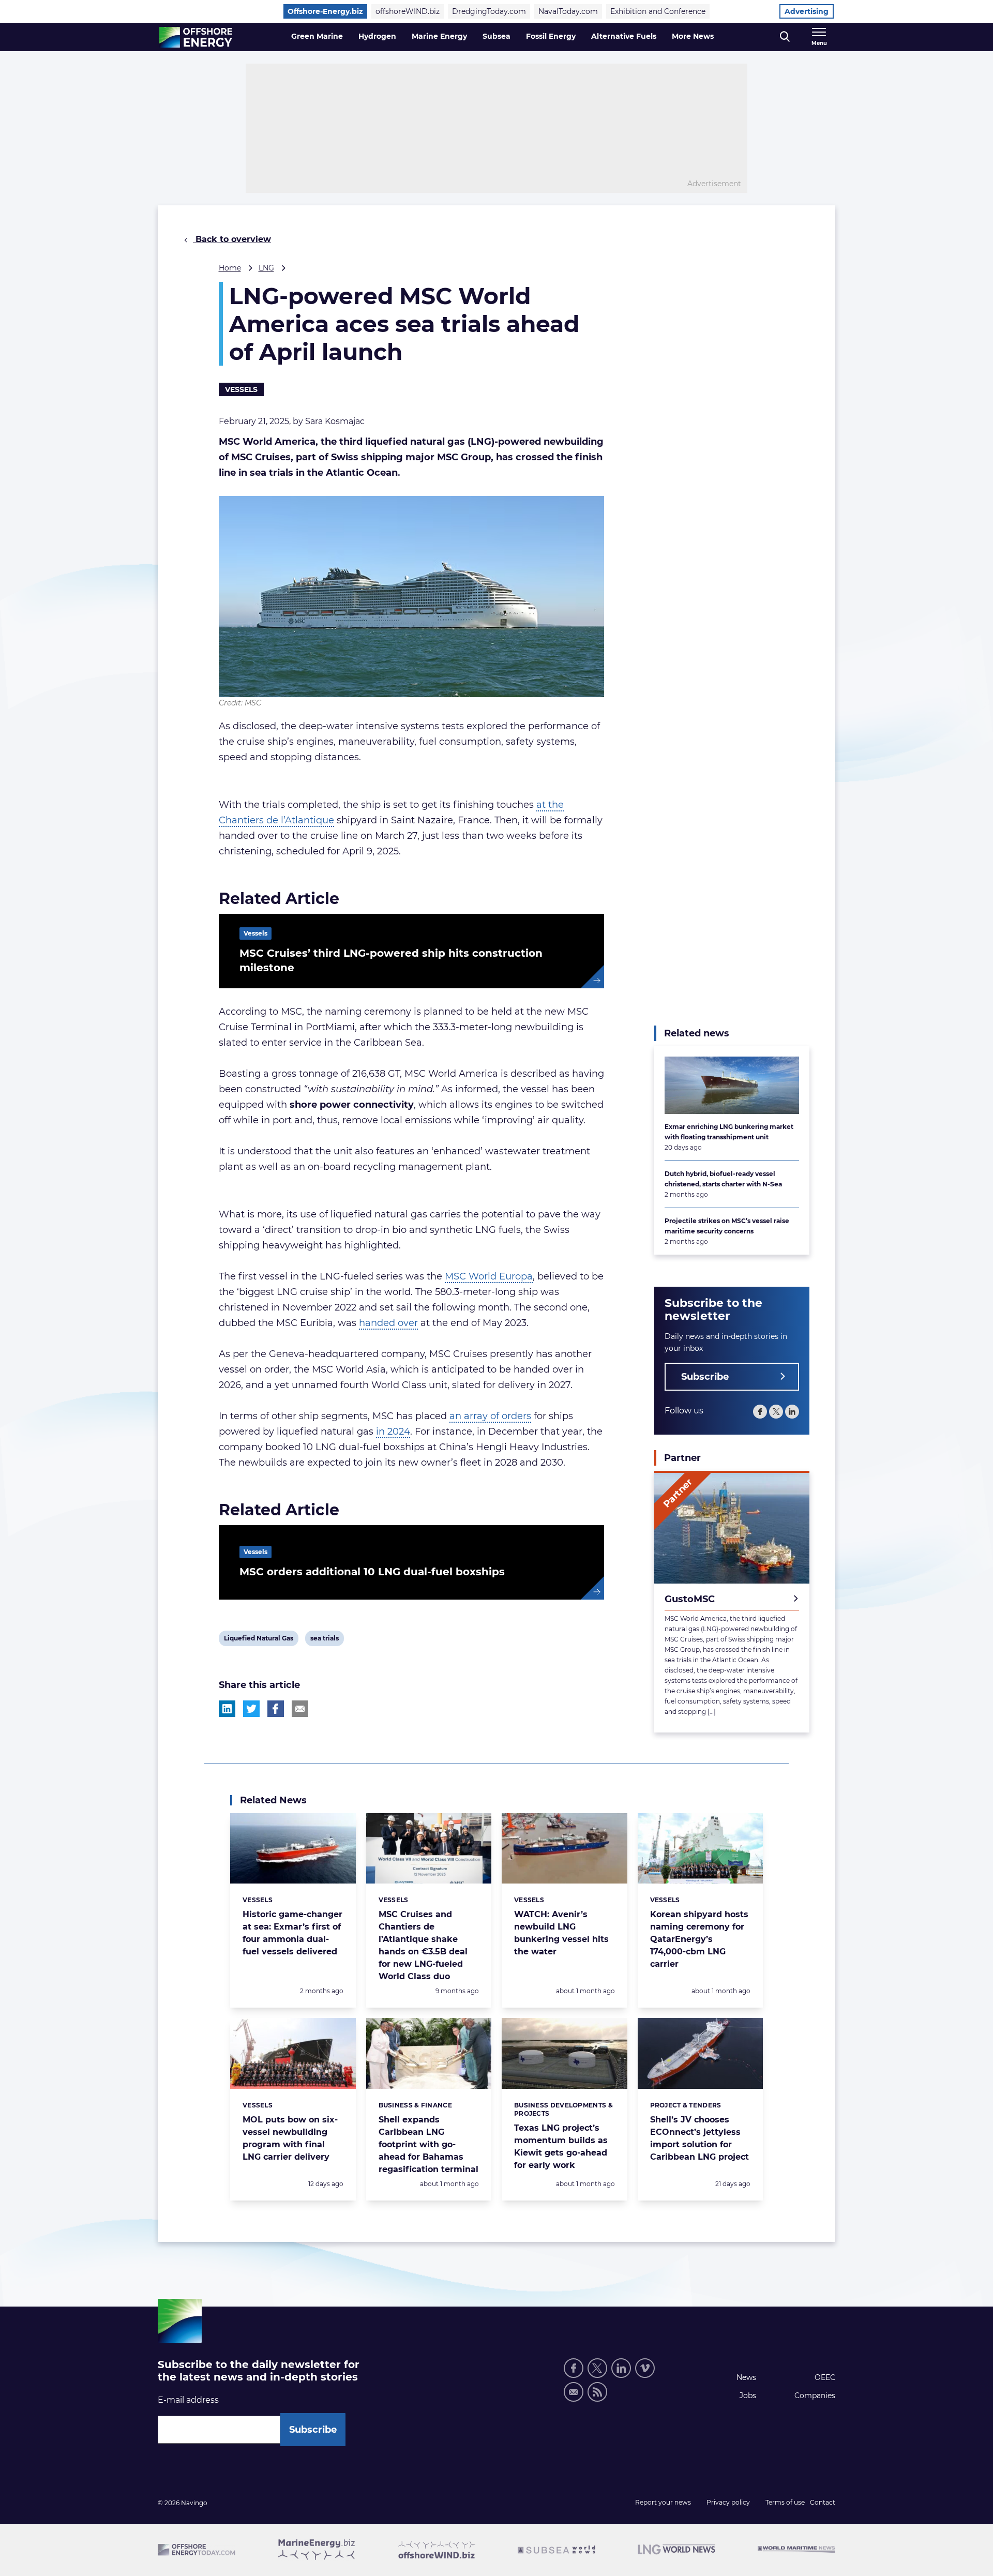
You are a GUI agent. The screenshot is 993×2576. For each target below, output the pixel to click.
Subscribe (705, 1377)
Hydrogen (377, 36)
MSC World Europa (489, 1276)
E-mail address (188, 2400)
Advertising (807, 11)
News (746, 2377)
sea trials (324, 1640)
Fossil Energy (551, 36)
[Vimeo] (645, 2368)
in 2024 (393, 1432)
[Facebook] (760, 1412)
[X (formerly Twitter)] (776, 1412)
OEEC (825, 2377)
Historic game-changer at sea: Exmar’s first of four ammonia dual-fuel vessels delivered (292, 1933)
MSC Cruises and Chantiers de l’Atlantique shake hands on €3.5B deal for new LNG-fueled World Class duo (423, 1945)
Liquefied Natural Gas (258, 1640)
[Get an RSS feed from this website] (597, 2392)
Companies (815, 2396)
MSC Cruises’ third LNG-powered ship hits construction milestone (391, 960)
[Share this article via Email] (300, 1709)
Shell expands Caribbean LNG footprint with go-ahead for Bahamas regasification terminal (428, 2144)
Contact (823, 2502)
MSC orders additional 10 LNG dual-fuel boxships (372, 1572)
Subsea (496, 36)
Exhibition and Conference (658, 11)
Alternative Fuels (624, 36)
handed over (388, 1323)
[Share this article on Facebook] (276, 1709)
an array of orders (490, 1416)
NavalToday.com (568, 11)
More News (693, 36)
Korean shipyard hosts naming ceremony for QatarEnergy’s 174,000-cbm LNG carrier (699, 1939)
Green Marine (317, 36)
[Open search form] (785, 37)
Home (230, 268)
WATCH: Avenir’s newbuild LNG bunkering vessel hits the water (561, 1933)
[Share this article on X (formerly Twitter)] (251, 1709)
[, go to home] (196, 37)
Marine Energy (439, 36)
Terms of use (785, 2502)
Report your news (663, 2502)
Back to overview (232, 239)
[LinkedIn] (792, 1412)
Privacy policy (728, 2502)
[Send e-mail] (574, 2392)
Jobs (748, 2396)
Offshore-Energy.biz (325, 11)
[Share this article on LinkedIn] (227, 1709)
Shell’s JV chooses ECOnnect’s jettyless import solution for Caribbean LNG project (699, 2138)
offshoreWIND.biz (408, 11)
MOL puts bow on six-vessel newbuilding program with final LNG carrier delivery (290, 2138)
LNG (266, 268)
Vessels (241, 389)
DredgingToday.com (489, 11)
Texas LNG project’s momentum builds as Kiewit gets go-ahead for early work (561, 2146)
